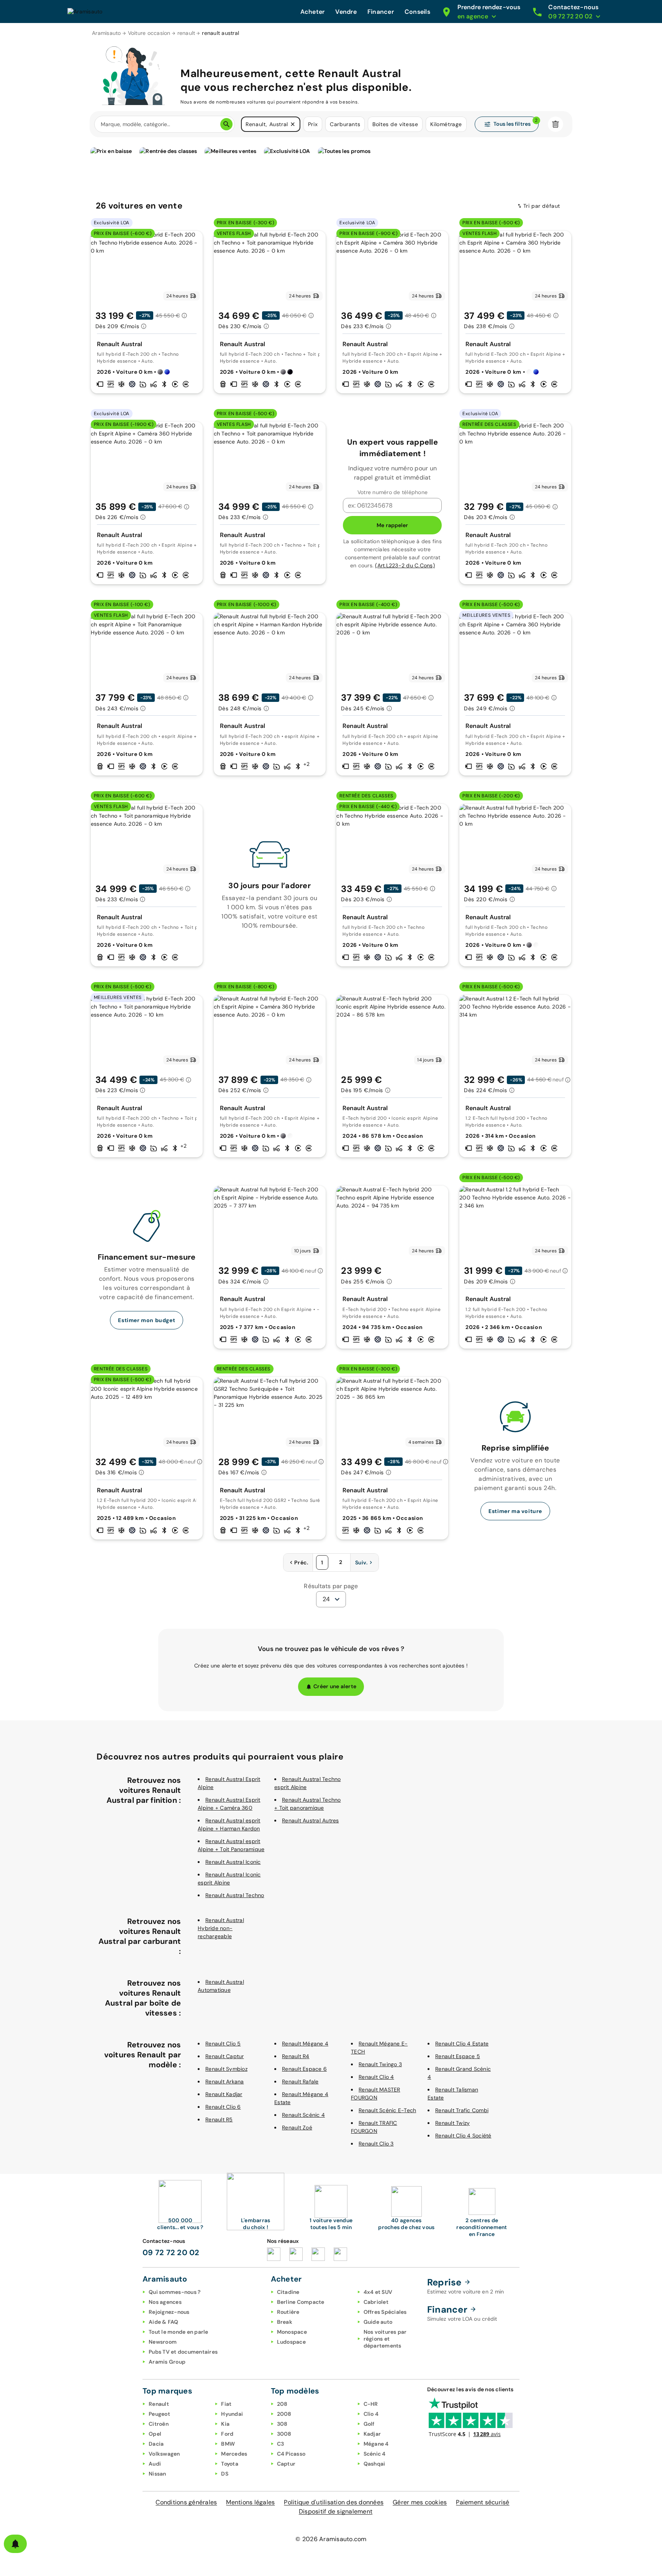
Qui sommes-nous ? (175, 2292)
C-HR (371, 2404)
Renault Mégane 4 (305, 2044)
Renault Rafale (300, 2081)
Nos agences (165, 2302)
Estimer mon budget (147, 1320)
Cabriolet (376, 2302)
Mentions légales (250, 2502)
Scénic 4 (375, 2454)
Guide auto (378, 2322)
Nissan (157, 2474)
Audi (155, 2464)
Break (285, 2322)
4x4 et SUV (378, 2292)
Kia (225, 2424)
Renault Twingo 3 (380, 2064)
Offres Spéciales (385, 2312)
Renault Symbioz (226, 2069)
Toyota (230, 2464)
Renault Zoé (297, 2127)
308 (282, 2424)
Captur (286, 2464)
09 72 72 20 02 (171, 2252)
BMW (228, 2444)
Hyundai (232, 2414)
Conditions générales (186, 2502)
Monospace (292, 2332)
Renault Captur (225, 2056)
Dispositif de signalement (336, 2511)
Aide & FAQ (164, 2322)
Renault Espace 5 (458, 2056)
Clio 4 (371, 2414)
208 (282, 2404)
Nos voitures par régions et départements (385, 2339)
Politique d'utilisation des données (334, 2502)
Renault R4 (296, 2056)
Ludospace (291, 2342)
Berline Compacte (301, 2302)
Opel (155, 2434)
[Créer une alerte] (15, 2544)
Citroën (159, 2424)
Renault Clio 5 (223, 2044)
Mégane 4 (376, 2444)
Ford (227, 2434)
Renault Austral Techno (235, 1895)
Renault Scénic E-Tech (387, 2110)
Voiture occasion (149, 33)
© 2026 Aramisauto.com (331, 2539)
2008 (284, 2414)
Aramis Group (167, 2362)
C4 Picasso (291, 2454)
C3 (281, 2444)
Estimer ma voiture (515, 1511)
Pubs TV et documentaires (183, 2352)
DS (225, 2474)
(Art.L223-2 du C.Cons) (405, 565)
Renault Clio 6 (223, 2107)
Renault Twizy (452, 2123)
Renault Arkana (225, 2081)
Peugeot (159, 2414)
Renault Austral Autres (311, 1820)
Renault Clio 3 (376, 2144)
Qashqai (374, 2464)
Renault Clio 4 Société (463, 2136)
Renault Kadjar (224, 2094)
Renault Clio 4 (376, 2077)
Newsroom (163, 2342)
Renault (159, 2404)
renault (186, 33)
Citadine (288, 2292)
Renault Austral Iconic (233, 1862)
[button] (293, 124)
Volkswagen (164, 2454)
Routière (288, 2312)
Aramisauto (107, 33)
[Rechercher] (226, 124)
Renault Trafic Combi (462, 2110)
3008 (284, 2434)
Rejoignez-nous (169, 2312)
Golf (369, 2424)
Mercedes (234, 2454)
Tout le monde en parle (179, 2332)
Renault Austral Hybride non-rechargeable (221, 1928)
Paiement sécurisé (483, 2502)
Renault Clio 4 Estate (462, 2044)
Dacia (156, 2444)
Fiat (226, 2404)
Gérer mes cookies (420, 2502)
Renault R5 (219, 2119)
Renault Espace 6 (304, 2069)
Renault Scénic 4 (303, 2115)
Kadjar (372, 2434)
